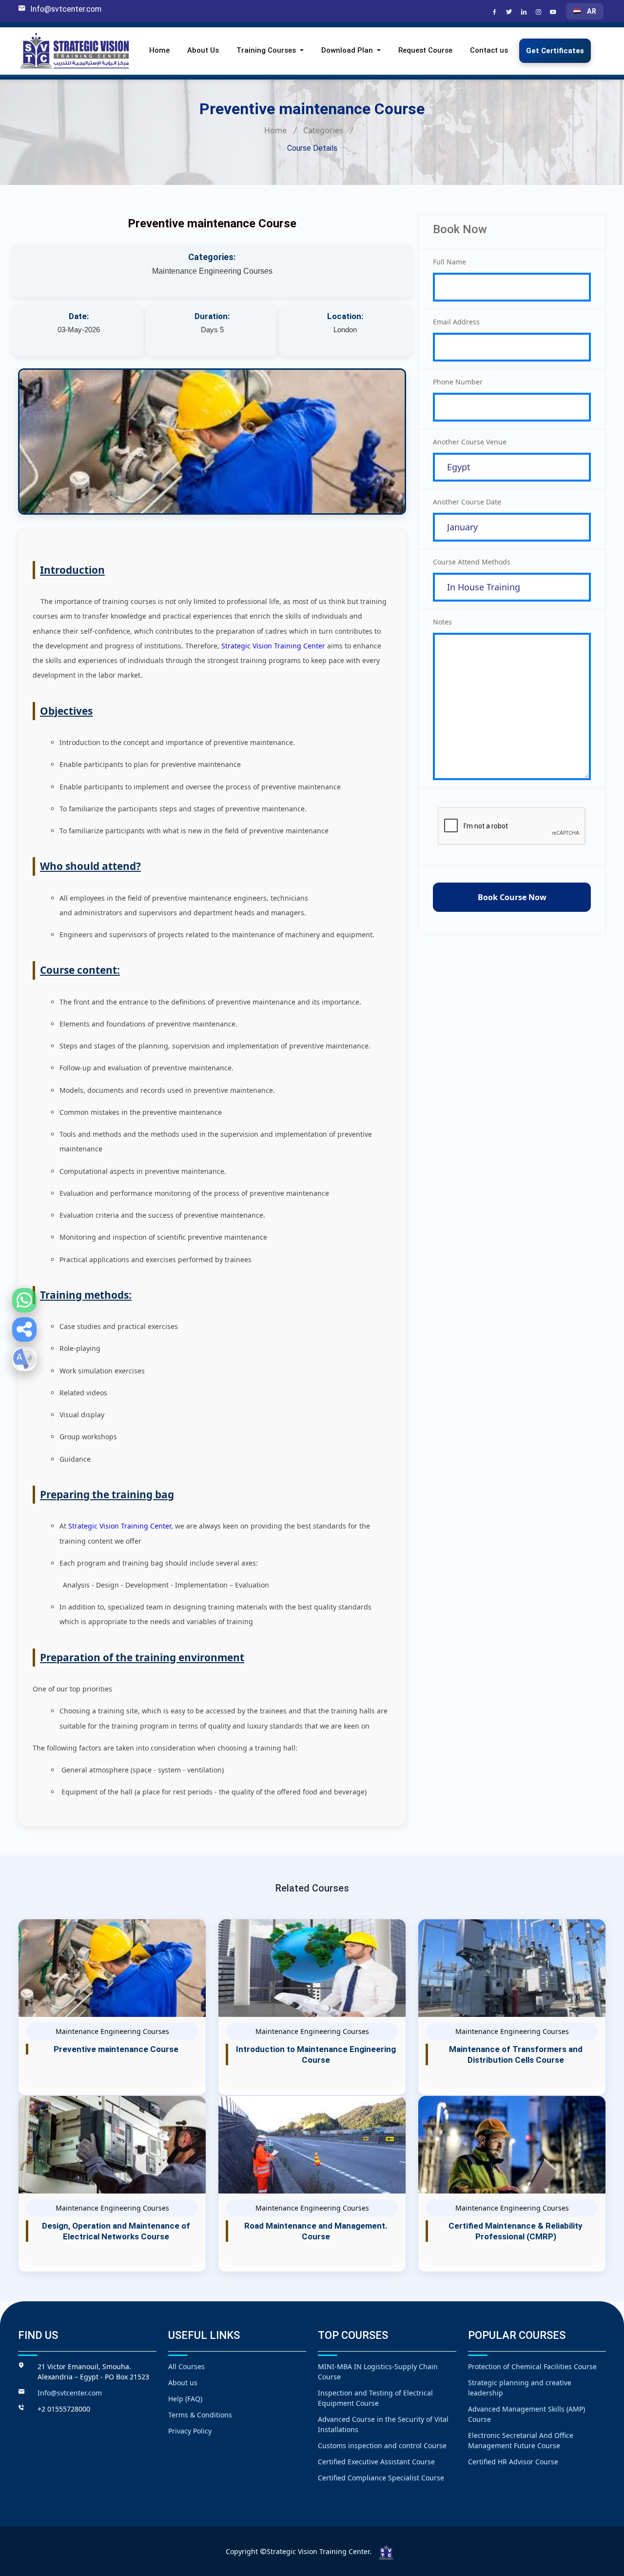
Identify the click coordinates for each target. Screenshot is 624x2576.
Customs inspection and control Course (382, 2445)
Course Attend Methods (472, 562)
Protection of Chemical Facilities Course (532, 2366)
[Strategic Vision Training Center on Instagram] (540, 13)
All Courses (186, 2366)
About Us (203, 51)
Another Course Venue (470, 442)
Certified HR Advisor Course (513, 2462)
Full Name (449, 262)
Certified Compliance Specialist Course (381, 2478)
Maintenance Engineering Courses (212, 271)
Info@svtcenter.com (66, 9)
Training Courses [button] (267, 51)
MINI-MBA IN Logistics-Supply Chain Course (378, 2372)
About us (183, 2383)
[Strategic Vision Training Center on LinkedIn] (525, 13)
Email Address (456, 322)
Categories (323, 130)
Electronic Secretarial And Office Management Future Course (521, 2440)
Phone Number (458, 382)
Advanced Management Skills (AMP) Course (526, 2414)
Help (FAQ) (185, 2399)
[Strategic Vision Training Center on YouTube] (554, 13)
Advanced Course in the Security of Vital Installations (383, 2424)
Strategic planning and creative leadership (520, 2388)
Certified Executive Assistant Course (376, 2462)
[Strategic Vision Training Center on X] (510, 13)
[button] (24, 1329)
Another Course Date (467, 502)
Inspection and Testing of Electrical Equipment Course (375, 2398)
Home (159, 51)
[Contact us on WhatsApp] (24, 1300)
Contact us (489, 51)
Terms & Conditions (200, 2415)
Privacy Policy (190, 2431)
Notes (442, 622)
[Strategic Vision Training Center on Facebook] (496, 13)
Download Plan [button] (348, 51)
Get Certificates (555, 51)
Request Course (425, 51)
